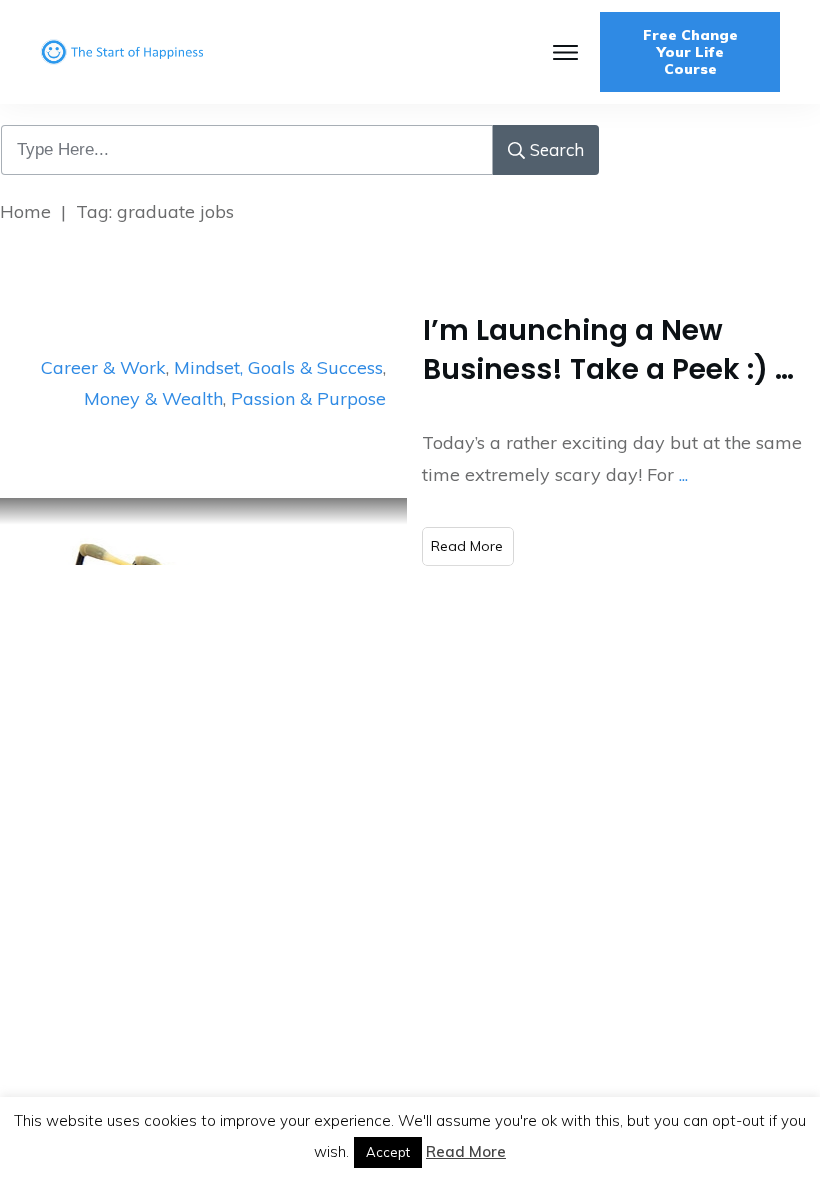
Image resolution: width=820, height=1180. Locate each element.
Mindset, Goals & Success (278, 367)
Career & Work (103, 367)
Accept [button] (388, 1152)
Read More (466, 1151)
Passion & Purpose (308, 398)
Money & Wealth (153, 398)
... (683, 474)
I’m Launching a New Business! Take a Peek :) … (608, 350)
